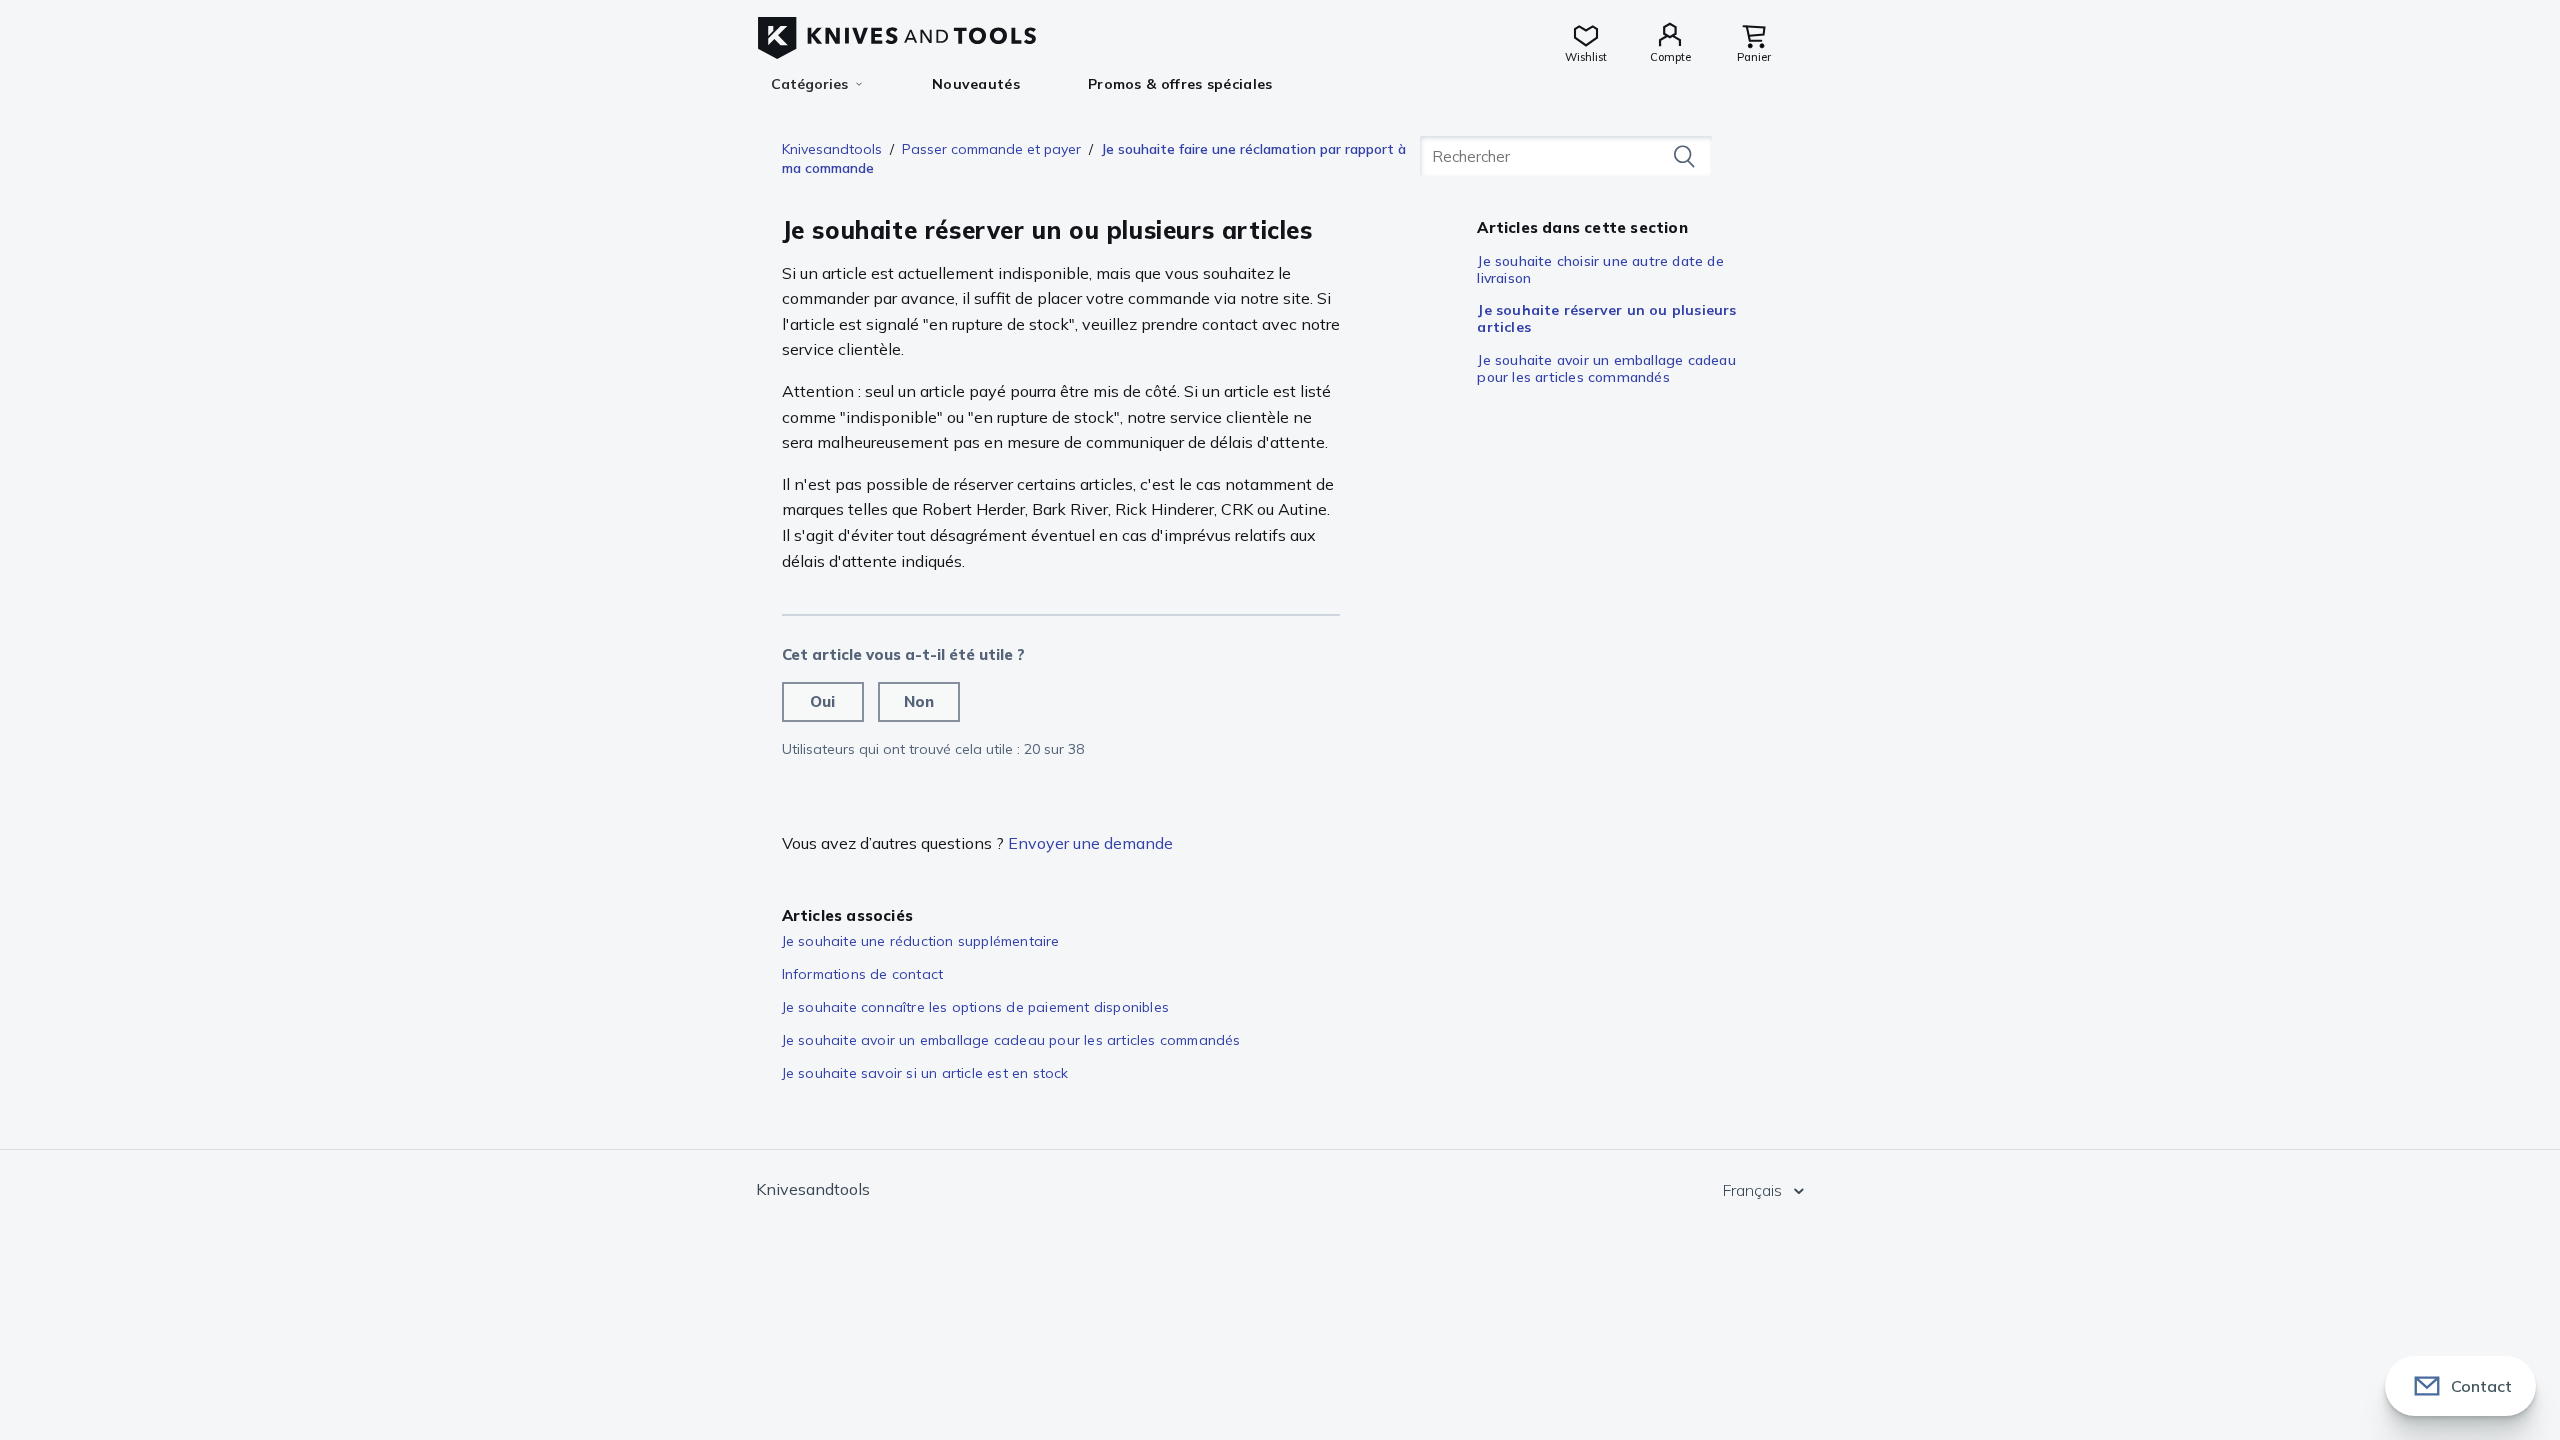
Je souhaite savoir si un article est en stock (925, 1073)
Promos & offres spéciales (1180, 84)
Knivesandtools (832, 149)
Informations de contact (863, 974)
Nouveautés (976, 84)
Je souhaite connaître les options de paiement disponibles (975, 1007)
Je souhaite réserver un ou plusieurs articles (1606, 318)
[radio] (823, 702)
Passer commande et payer (991, 149)
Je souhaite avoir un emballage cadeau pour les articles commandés (1606, 368)
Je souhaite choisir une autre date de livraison (1600, 269)
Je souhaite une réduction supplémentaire (921, 941)
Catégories (809, 84)
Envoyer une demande (1090, 843)
